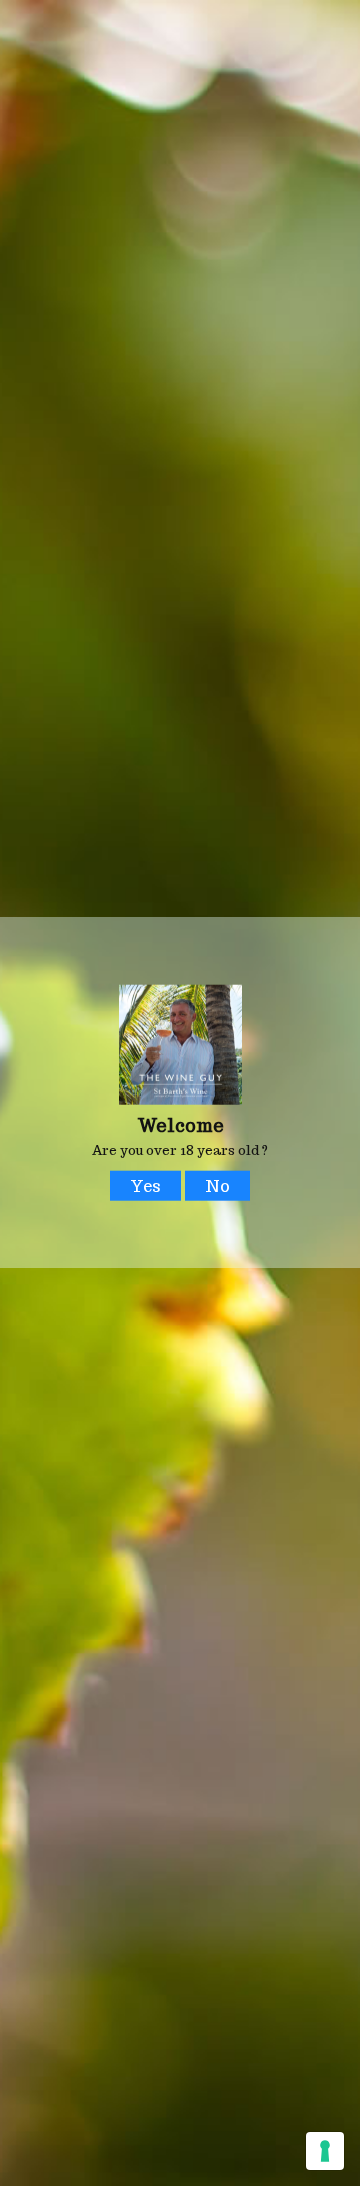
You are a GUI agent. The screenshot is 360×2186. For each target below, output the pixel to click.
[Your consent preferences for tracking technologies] (325, 2151)
